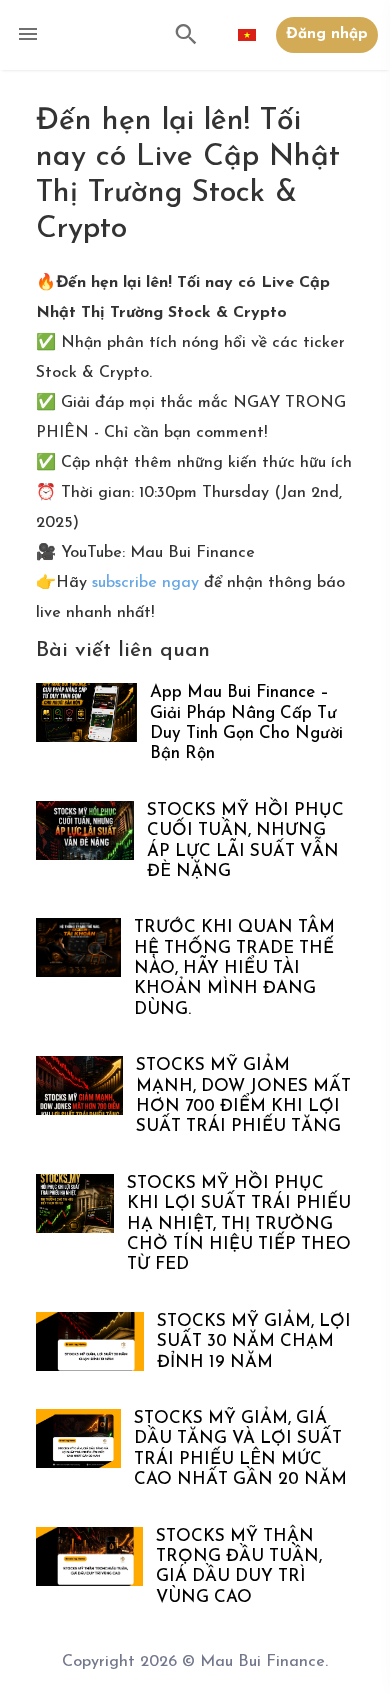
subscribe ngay (143, 583)
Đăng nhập (327, 34)
